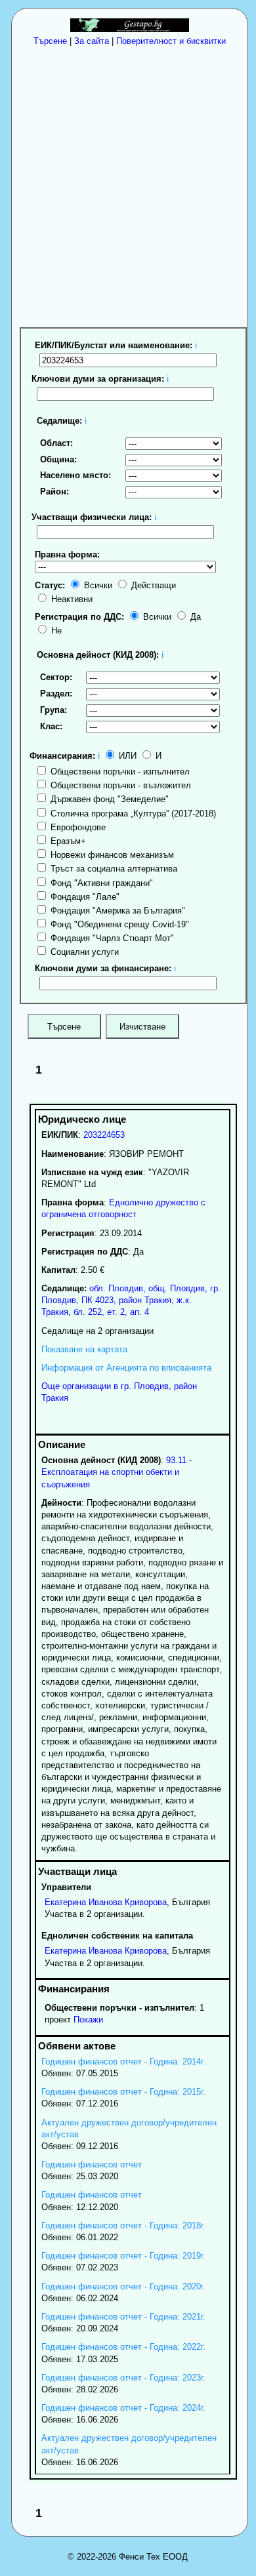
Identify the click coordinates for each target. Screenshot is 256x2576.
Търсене (50, 41)
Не (55, 631)
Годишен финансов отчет (92, 2164)
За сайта (92, 41)
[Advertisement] (128, 186)
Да (194, 617)
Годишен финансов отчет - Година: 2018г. (123, 2225)
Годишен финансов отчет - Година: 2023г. (123, 2378)
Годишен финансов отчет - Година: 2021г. (123, 2317)
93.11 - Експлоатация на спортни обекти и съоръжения (117, 1472)
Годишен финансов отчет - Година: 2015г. (123, 2092)
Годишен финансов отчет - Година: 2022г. (123, 2347)
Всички (97, 585)
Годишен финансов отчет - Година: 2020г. (123, 2286)
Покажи (88, 2020)
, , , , (131, 1300)
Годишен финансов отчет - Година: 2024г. (123, 2408)
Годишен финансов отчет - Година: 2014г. (123, 2062)
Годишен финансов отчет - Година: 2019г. (123, 2256)
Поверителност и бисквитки (171, 41)
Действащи (152, 585)
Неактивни (71, 599)
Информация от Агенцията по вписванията (126, 1368)
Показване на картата (84, 1349)
